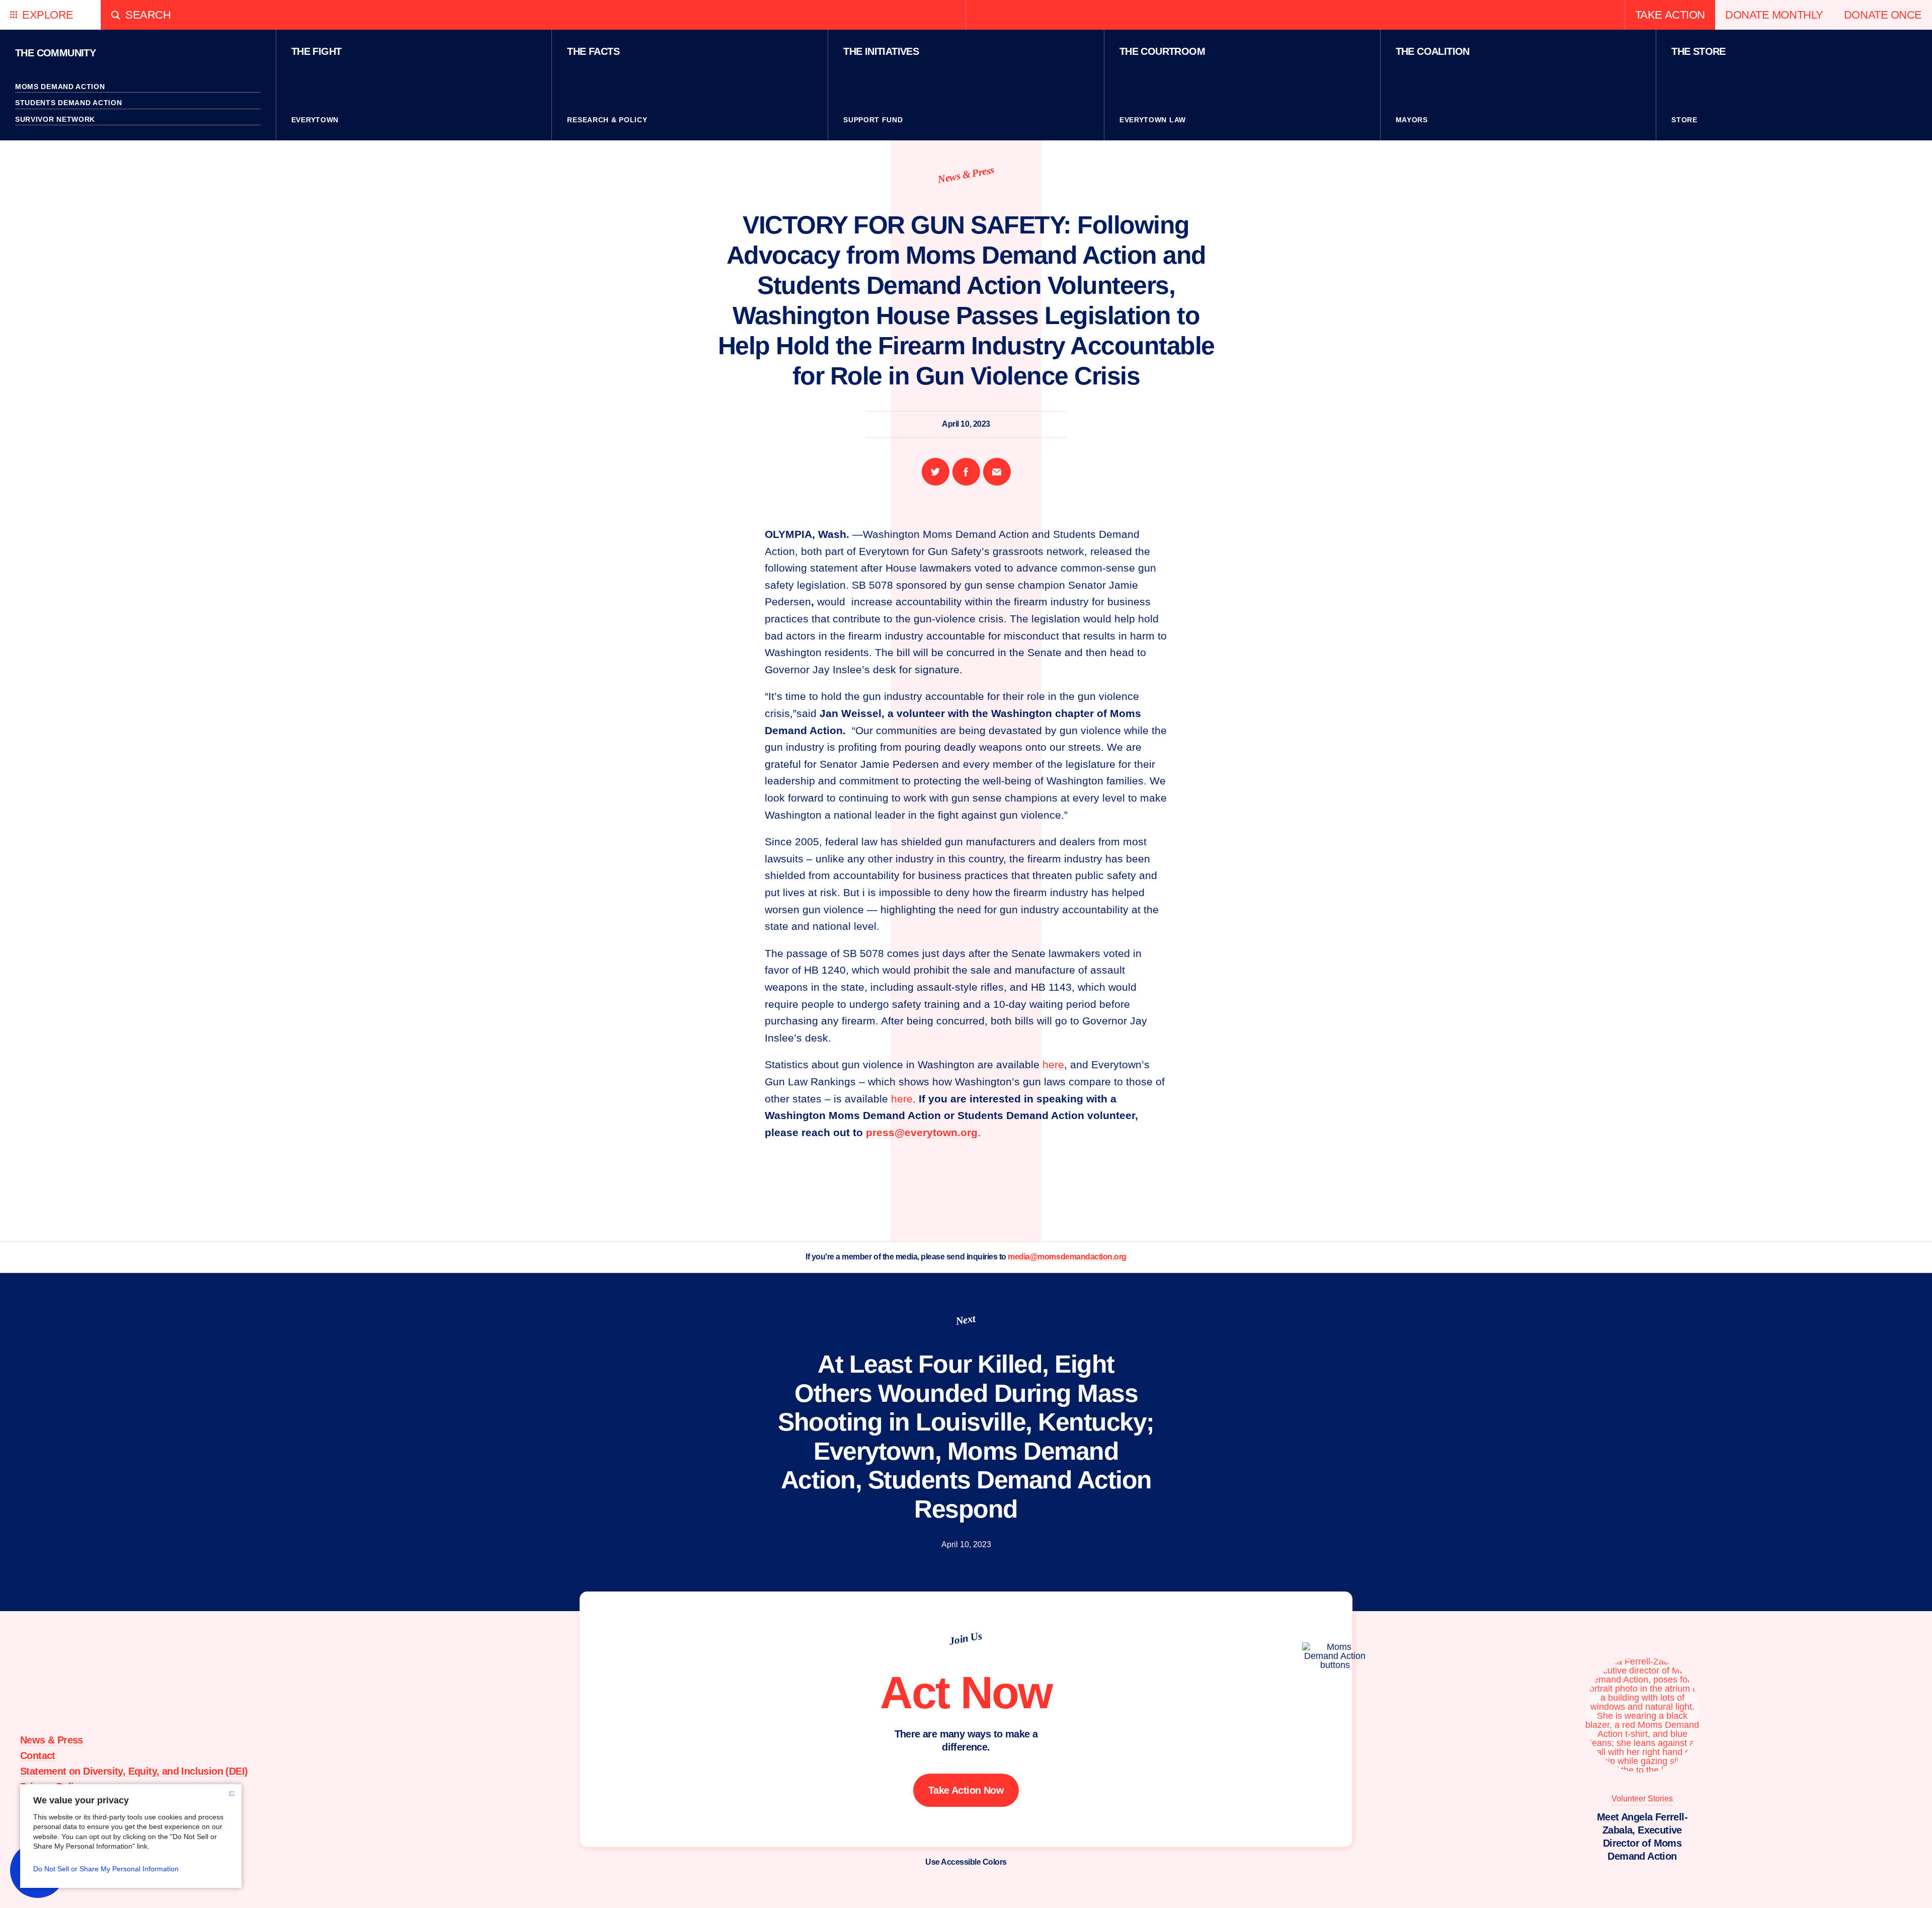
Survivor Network (55, 119)
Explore (48, 15)
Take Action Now (966, 1790)
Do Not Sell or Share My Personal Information (106, 1869)
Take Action (1670, 15)
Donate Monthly (1774, 15)
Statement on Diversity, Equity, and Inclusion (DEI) (134, 1771)
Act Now (966, 1693)
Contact (38, 1756)
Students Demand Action (68, 103)
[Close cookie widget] (232, 1794)
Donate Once (1883, 15)
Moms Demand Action (60, 87)
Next (966, 1320)
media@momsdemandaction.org (1067, 1257)
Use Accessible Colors (966, 1862)
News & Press (966, 174)
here (1053, 1064)
